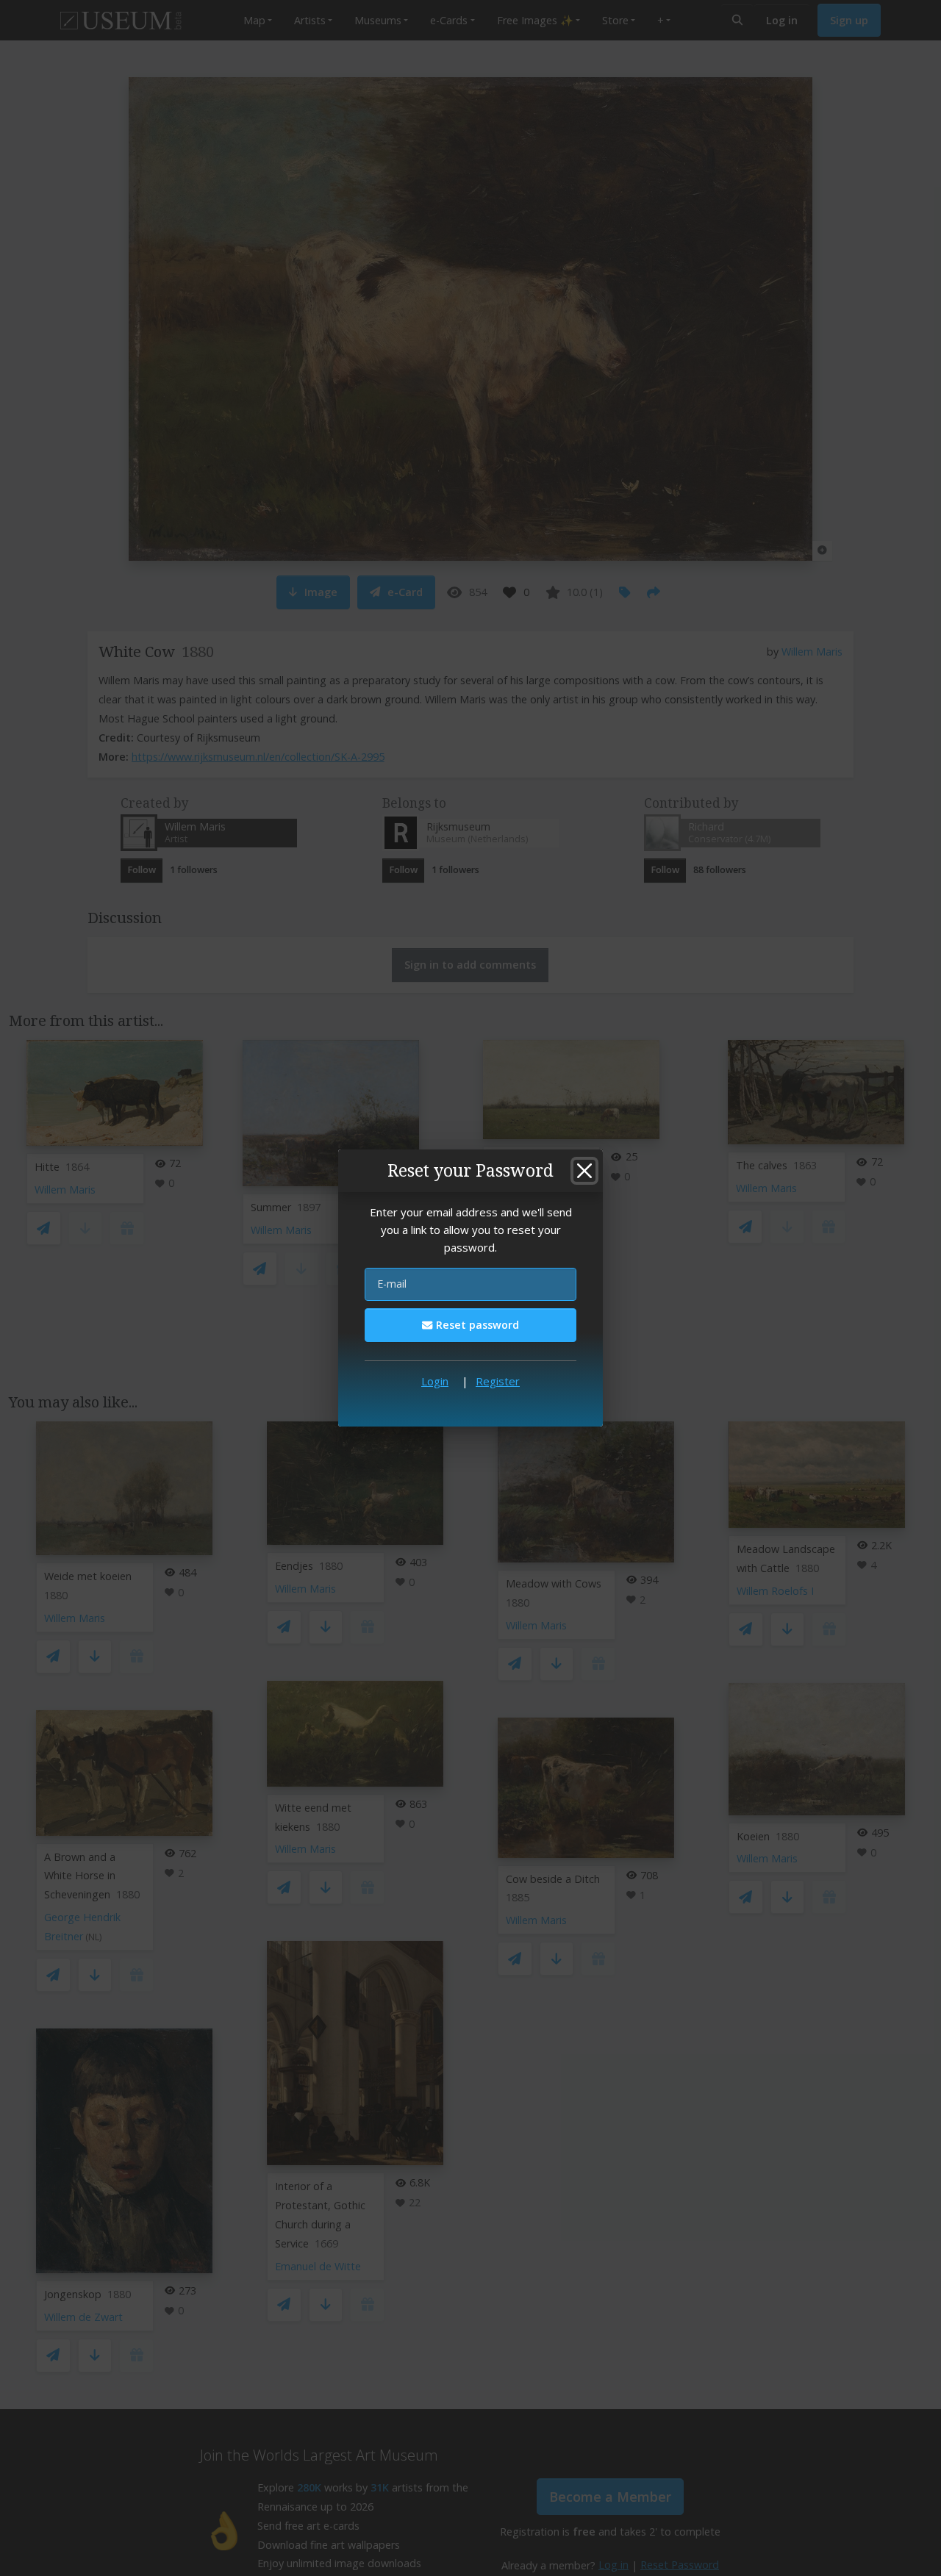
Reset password (476, 1325)
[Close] (584, 1171)
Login (435, 1381)
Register (498, 1381)
